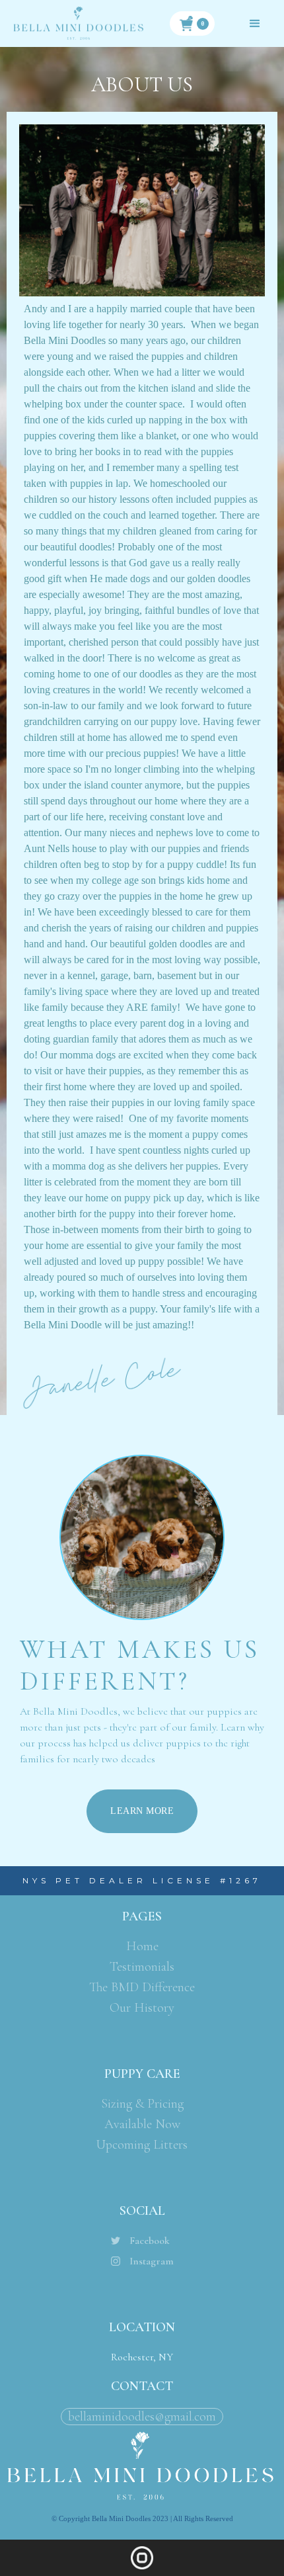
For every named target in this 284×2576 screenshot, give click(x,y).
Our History (142, 2008)
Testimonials (142, 1967)
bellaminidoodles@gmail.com (142, 2417)
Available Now (142, 2124)
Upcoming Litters (142, 2145)
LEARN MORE (142, 1811)
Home (142, 1946)
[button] (192, 23)
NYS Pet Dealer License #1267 (142, 1880)
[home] (79, 23)
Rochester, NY (142, 2357)
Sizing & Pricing (142, 2104)
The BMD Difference (142, 1987)
